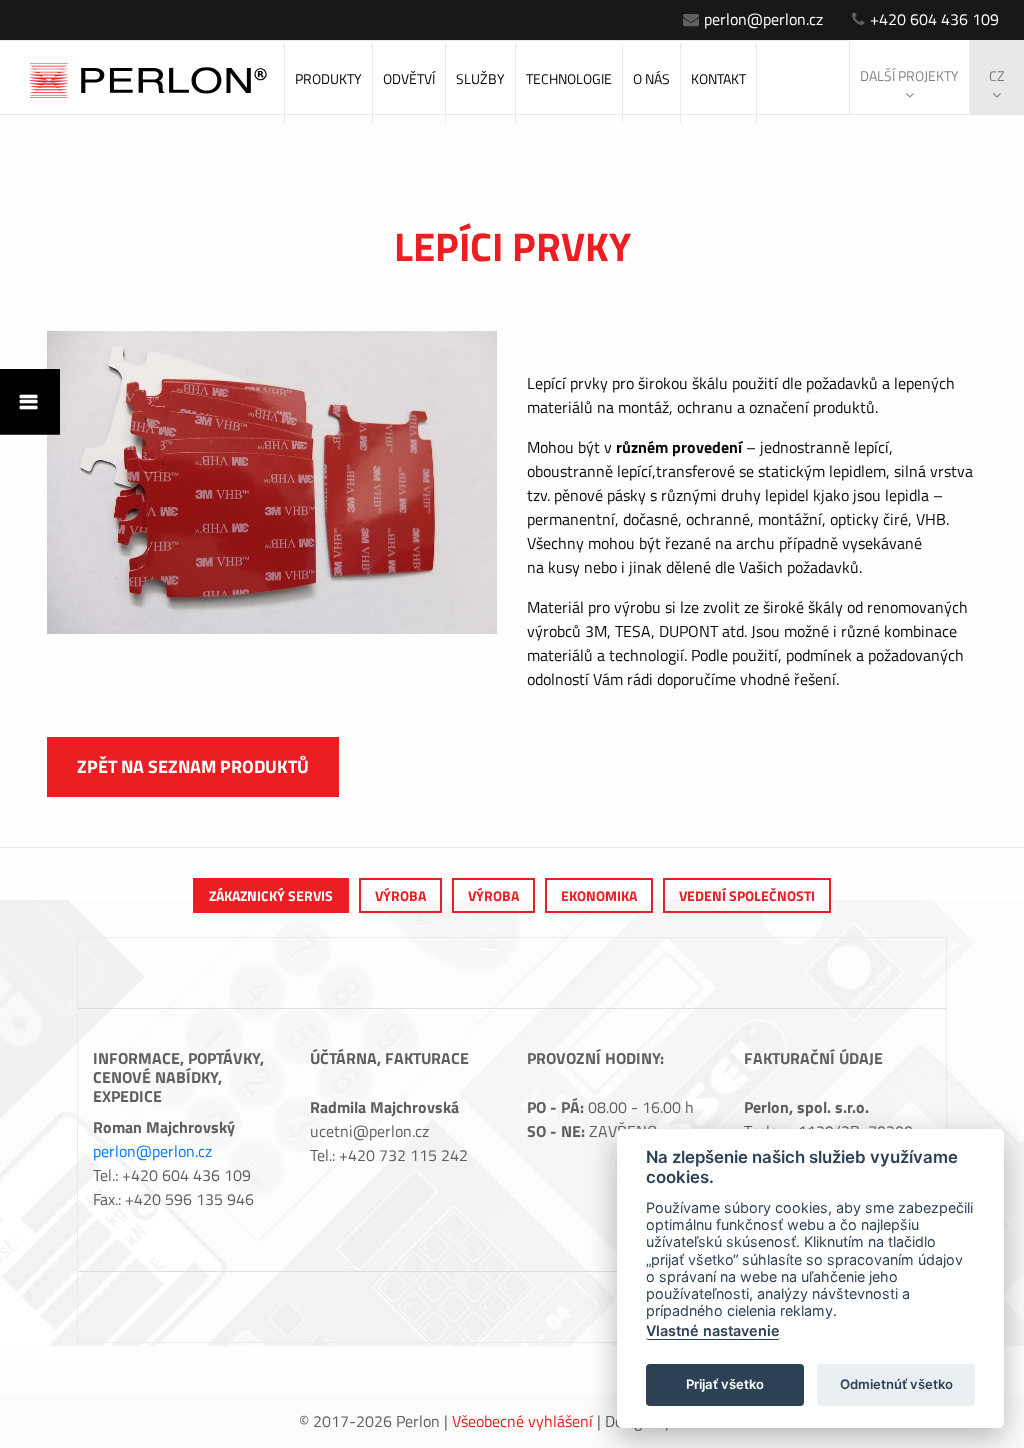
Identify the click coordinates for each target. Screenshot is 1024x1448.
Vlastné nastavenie (713, 1330)
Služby (480, 78)
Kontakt (718, 78)
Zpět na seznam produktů (193, 766)
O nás (651, 78)
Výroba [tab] (400, 895)
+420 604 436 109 (934, 19)
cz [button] (997, 75)
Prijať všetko (725, 1384)
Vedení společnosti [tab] (747, 895)
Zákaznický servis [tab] (271, 895)
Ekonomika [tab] (599, 895)
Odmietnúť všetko (896, 1384)
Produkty (328, 78)
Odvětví (409, 78)
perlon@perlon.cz (763, 19)
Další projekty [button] (909, 75)
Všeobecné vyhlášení (522, 1421)
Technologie (569, 78)
